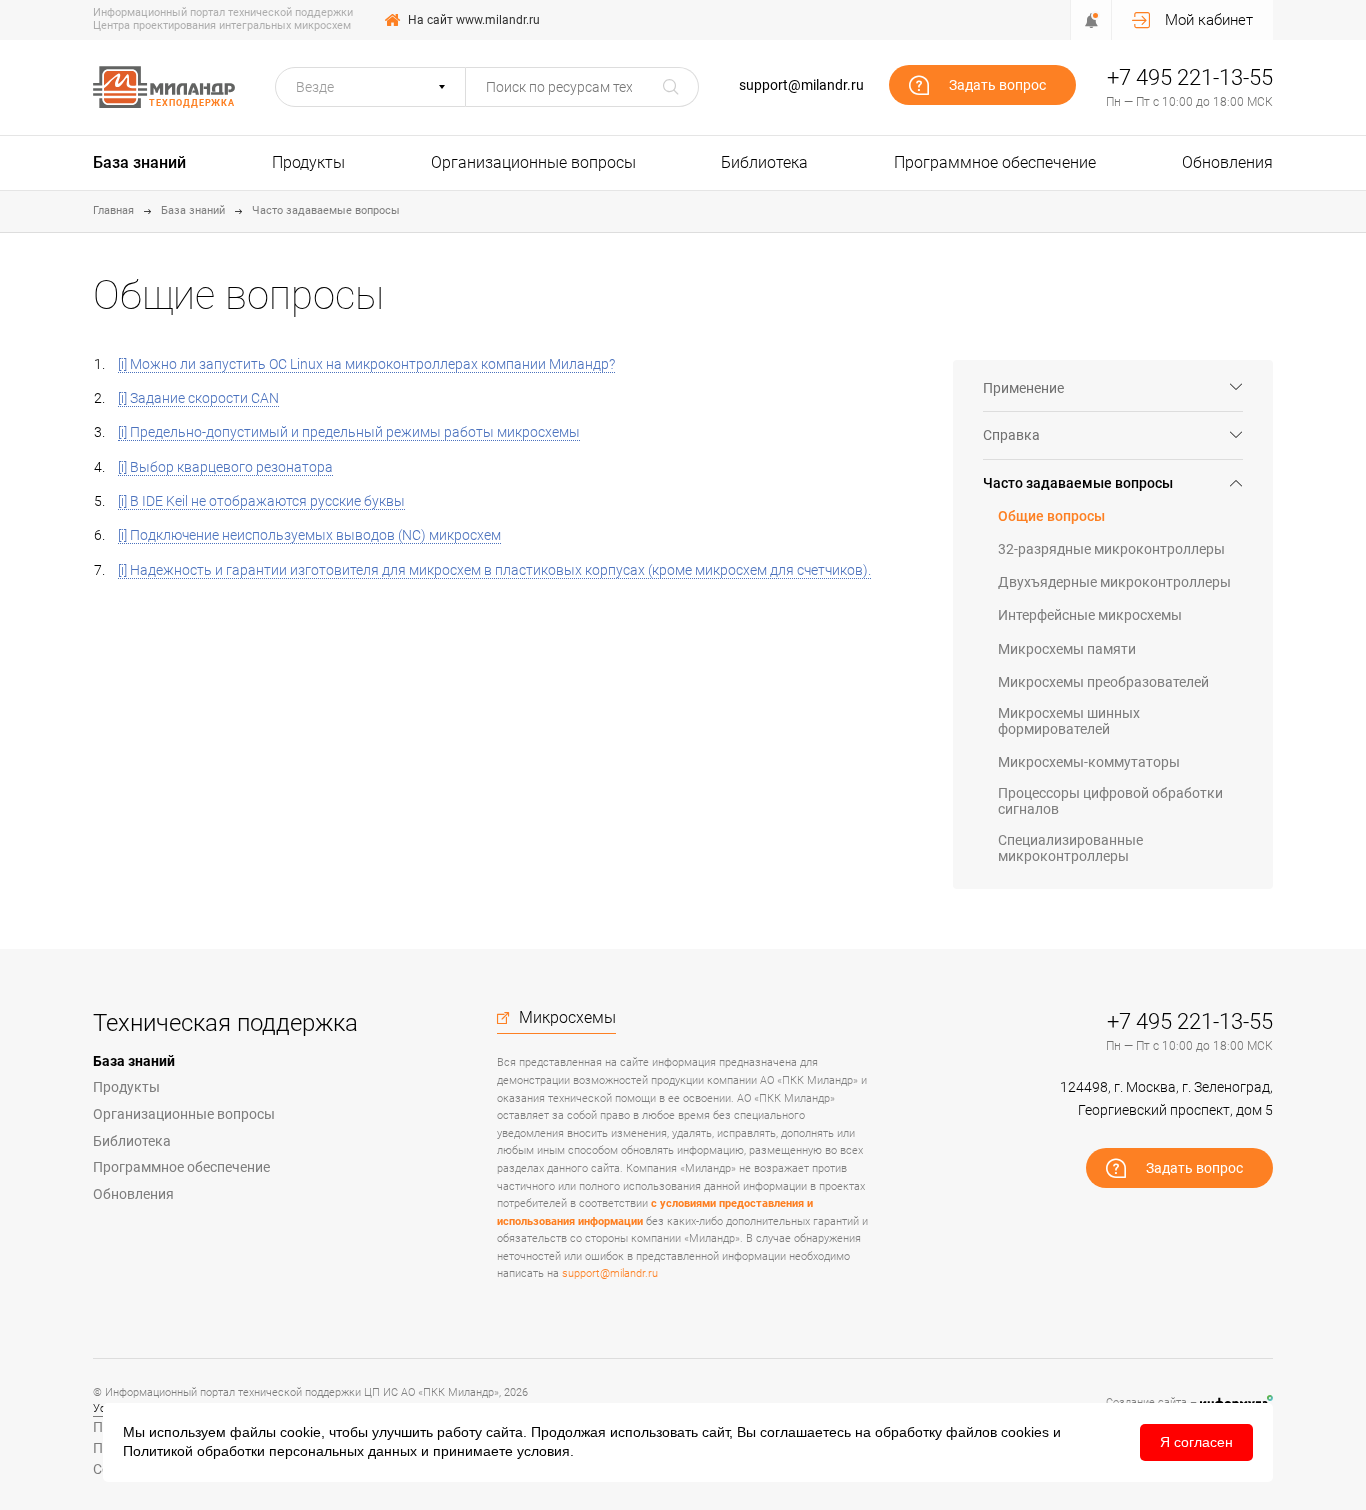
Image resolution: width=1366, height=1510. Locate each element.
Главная (113, 210)
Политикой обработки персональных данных (270, 1451)
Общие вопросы (1051, 516)
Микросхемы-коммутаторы (1089, 762)
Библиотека (764, 162)
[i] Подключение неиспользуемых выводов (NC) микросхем (309, 535)
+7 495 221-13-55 (1190, 77)
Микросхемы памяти (1067, 649)
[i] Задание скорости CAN (198, 398)
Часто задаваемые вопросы (326, 210)
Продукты (308, 162)
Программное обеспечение (995, 162)
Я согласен (1196, 1442)
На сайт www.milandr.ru (474, 20)
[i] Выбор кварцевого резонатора (225, 467)
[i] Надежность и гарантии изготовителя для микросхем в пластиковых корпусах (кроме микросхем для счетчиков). (494, 570)
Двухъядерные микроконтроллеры (1114, 582)
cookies (1025, 1432)
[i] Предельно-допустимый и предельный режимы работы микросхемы (349, 432)
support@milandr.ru (801, 85)
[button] (370, 87)
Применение (1023, 388)
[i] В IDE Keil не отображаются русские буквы (261, 501)
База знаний (139, 162)
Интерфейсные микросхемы (1090, 615)
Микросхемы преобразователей (1103, 682)
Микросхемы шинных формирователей (1069, 721)
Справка (1011, 435)
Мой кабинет (1209, 20)
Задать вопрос (997, 85)
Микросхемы (567, 1018)
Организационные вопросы (533, 162)
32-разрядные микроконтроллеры (1111, 549)
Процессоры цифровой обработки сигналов (1110, 801)
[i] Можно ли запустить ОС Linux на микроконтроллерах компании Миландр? (366, 364)
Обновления (1227, 162)
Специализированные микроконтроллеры (1070, 848)
